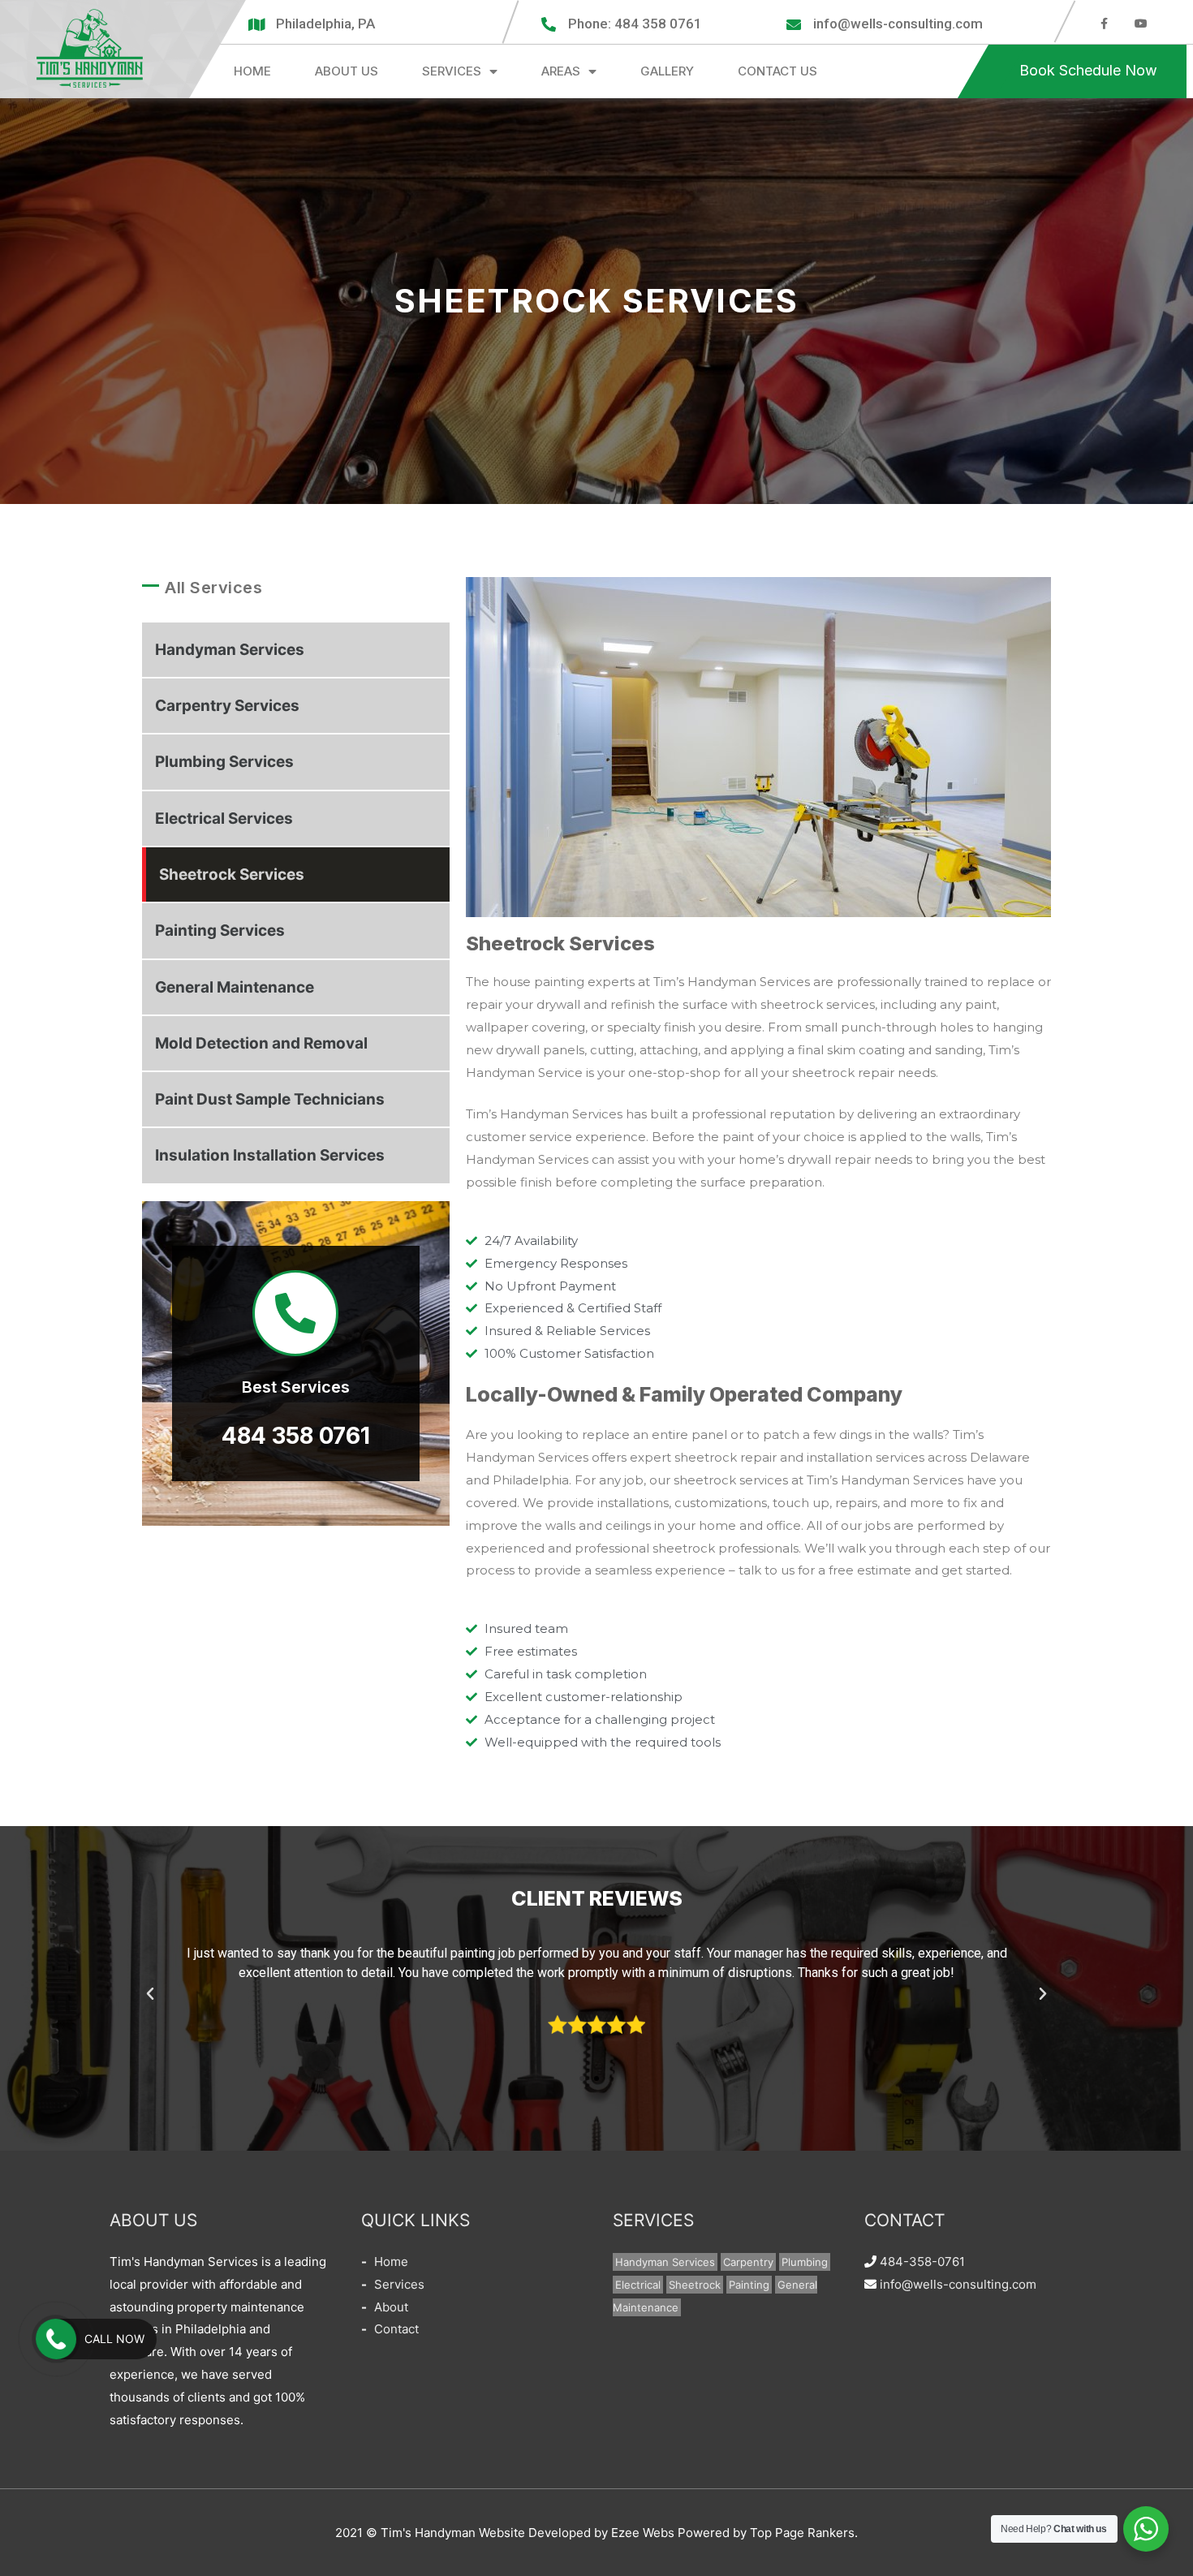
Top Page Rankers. (804, 2533)
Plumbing (805, 2262)
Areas (561, 71)
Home (252, 71)
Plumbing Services (224, 762)
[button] (1088, 71)
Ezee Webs (643, 2533)
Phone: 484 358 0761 (635, 24)
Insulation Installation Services (270, 1155)
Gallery (667, 71)
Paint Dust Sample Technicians (270, 1099)
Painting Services (220, 930)
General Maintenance (235, 987)
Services (452, 71)
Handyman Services (230, 650)
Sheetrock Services (232, 874)
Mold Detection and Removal (261, 1043)
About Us (347, 71)
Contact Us (777, 71)
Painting (749, 2285)
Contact (396, 2329)
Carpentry (748, 2262)
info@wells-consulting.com (898, 24)
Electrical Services (224, 818)
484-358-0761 (922, 2262)
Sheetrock (695, 2285)
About (391, 2307)
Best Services (296, 1387)
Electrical (638, 2285)
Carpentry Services (227, 706)
